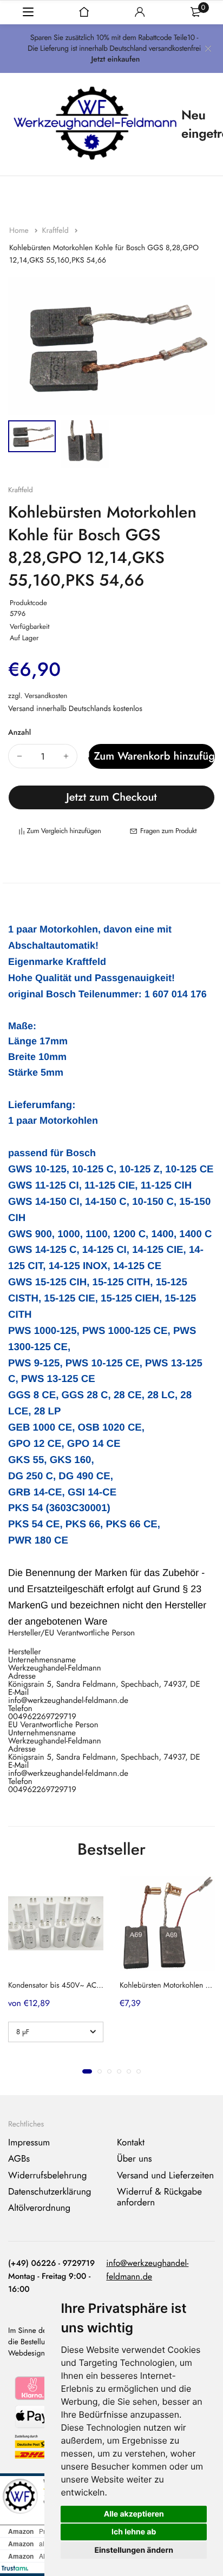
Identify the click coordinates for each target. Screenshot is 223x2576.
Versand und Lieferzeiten (165, 2176)
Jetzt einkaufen (115, 59)
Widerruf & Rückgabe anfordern (159, 2197)
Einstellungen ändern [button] (133, 2550)
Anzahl (19, 733)
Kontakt (131, 2143)
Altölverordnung (39, 2209)
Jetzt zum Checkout (111, 797)
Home (20, 231)
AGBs (19, 2159)
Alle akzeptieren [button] (134, 2514)
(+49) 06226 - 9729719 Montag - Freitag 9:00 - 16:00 (51, 2276)
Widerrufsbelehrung (47, 2176)
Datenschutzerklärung (50, 2192)
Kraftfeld (56, 231)
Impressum (29, 2143)
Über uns (135, 2159)
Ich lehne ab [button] (134, 2532)
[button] (87, 2071)
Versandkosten (46, 696)
